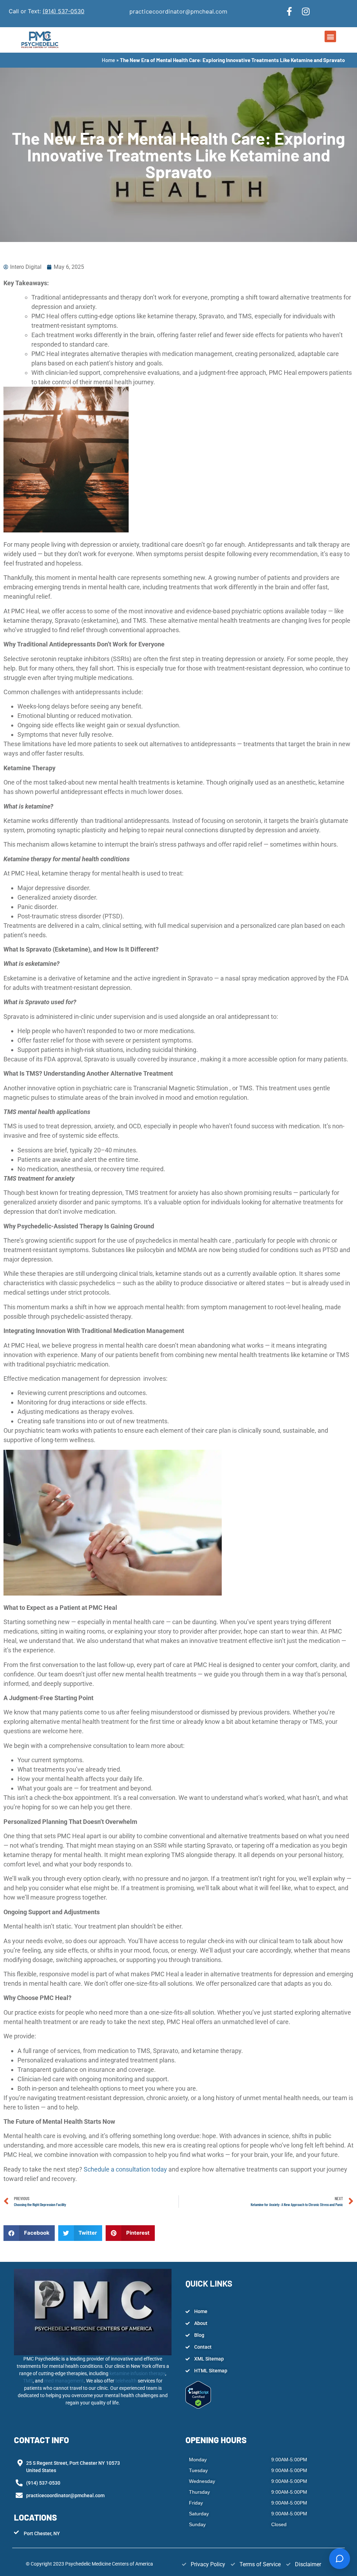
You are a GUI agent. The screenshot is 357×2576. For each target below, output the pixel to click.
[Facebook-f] (289, 11)
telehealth (127, 2381)
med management (63, 2381)
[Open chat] (340, 2559)
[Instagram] (306, 11)
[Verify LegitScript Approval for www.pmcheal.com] (198, 2407)
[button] (330, 36)
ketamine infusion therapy (137, 2373)
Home (108, 60)
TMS (28, 2381)
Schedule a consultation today (125, 2169)
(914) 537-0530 (63, 11)
